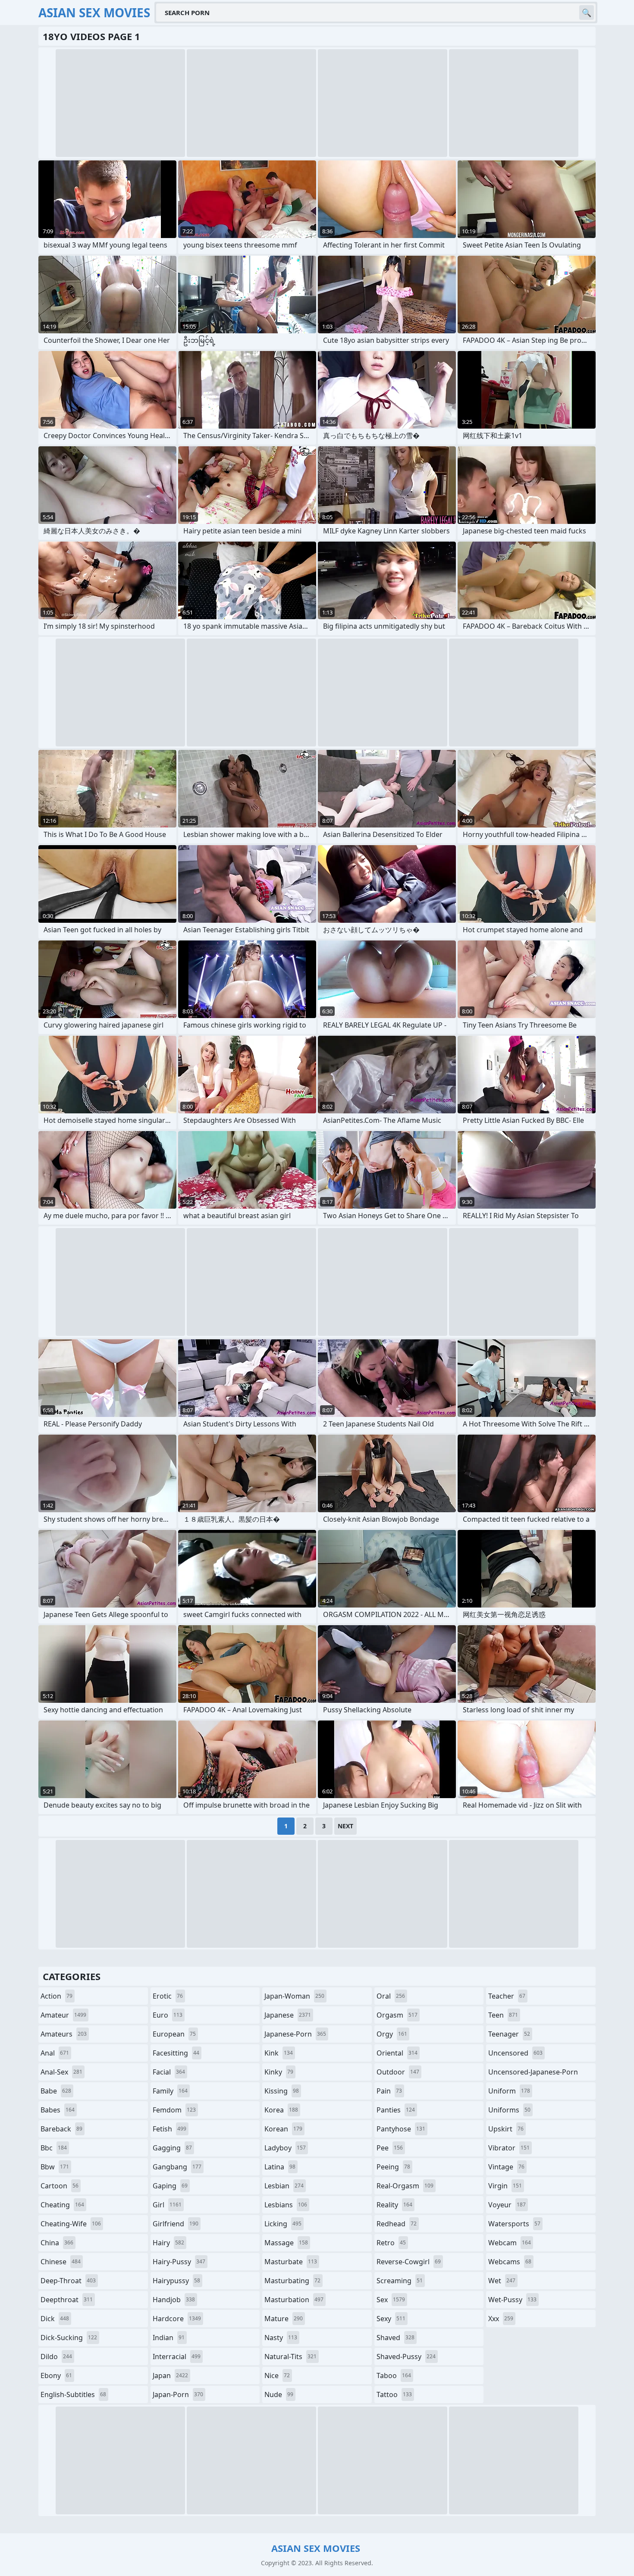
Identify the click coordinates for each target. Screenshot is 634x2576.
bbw (55, 2167)
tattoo (394, 2394)
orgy (392, 2034)
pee (390, 2148)
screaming (400, 2281)
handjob (174, 2300)
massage (286, 2243)
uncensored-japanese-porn (533, 2074)
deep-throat (68, 2281)
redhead (397, 2224)
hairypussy (176, 2281)
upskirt (506, 2129)
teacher (507, 1996)
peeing (393, 2167)
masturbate (291, 2262)
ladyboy (285, 2148)
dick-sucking (69, 2338)
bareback (61, 2129)
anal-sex (61, 2072)
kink (279, 2053)
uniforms (509, 2110)
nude (279, 2394)
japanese (288, 2015)
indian (169, 2338)
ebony (56, 2375)
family (170, 2091)
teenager (509, 2034)
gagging (172, 2148)
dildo (56, 2357)
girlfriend (176, 2224)
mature (284, 2319)
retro (391, 2243)
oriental (397, 2053)
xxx (501, 2319)
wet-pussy (512, 2300)
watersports (514, 2224)
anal (55, 2053)
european (174, 2034)
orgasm (397, 2015)
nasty (281, 2338)
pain (389, 2091)
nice (277, 2375)
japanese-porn (295, 2034)
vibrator (509, 2148)
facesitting (176, 2053)
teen (503, 2015)
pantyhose (401, 2129)
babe (56, 2091)
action (56, 1996)
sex (391, 2300)
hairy (168, 2243)
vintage (506, 2167)
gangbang (177, 2167)
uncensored (515, 2053)
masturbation (294, 2300)
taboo (394, 2375)
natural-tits (290, 2357)
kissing (282, 2091)
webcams (510, 2262)
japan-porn (178, 2394)
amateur (63, 2015)
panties (396, 2110)
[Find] (587, 13)
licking (283, 2224)
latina (280, 2167)
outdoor (398, 2072)
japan (170, 2375)
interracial (177, 2357)
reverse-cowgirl (409, 2262)
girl (167, 2205)
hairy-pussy (179, 2262)
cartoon (60, 2186)
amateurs (64, 2034)
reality (394, 2205)
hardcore (177, 2319)
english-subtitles (73, 2394)
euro (168, 2015)
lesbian (284, 2186)
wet (502, 2281)
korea (281, 2110)
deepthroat (67, 2300)
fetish (169, 2129)
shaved (395, 2338)
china (57, 2243)
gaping (170, 2186)
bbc (54, 2148)
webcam (510, 2243)
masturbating (292, 2281)
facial (169, 2072)
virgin (505, 2186)
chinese (61, 2262)
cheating (62, 2205)
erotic (168, 1996)
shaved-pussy (406, 2357)
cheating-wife (71, 2224)
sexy (391, 2319)
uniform (509, 2091)
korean (283, 2129)
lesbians (286, 2205)
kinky (279, 2072)
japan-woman (294, 1996)
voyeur (507, 2205)
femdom (174, 2110)
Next (345, 1826)
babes (58, 2110)
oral (391, 1996)
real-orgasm (405, 2186)
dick (55, 2319)
